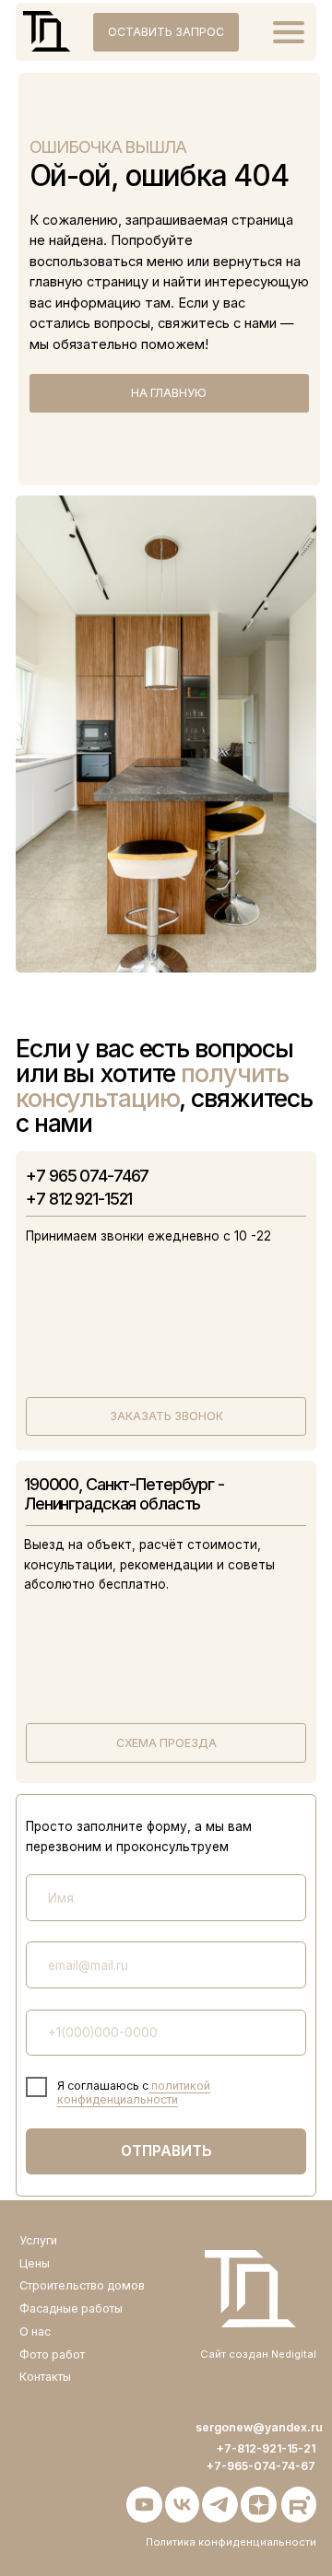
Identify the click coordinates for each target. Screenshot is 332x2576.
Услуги (38, 2240)
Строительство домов (82, 2285)
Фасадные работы (71, 2308)
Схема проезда (166, 1743)
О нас (35, 2331)
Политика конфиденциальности (231, 2542)
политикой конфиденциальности (134, 2092)
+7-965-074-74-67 (261, 2466)
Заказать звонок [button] (166, 1416)
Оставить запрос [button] (166, 32)
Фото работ (52, 2355)
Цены (35, 2263)
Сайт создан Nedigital (258, 2354)
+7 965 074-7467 (87, 1176)
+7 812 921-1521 (79, 1199)
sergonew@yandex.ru (259, 2427)
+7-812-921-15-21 (266, 2448)
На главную (169, 393)
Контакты (45, 2377)
